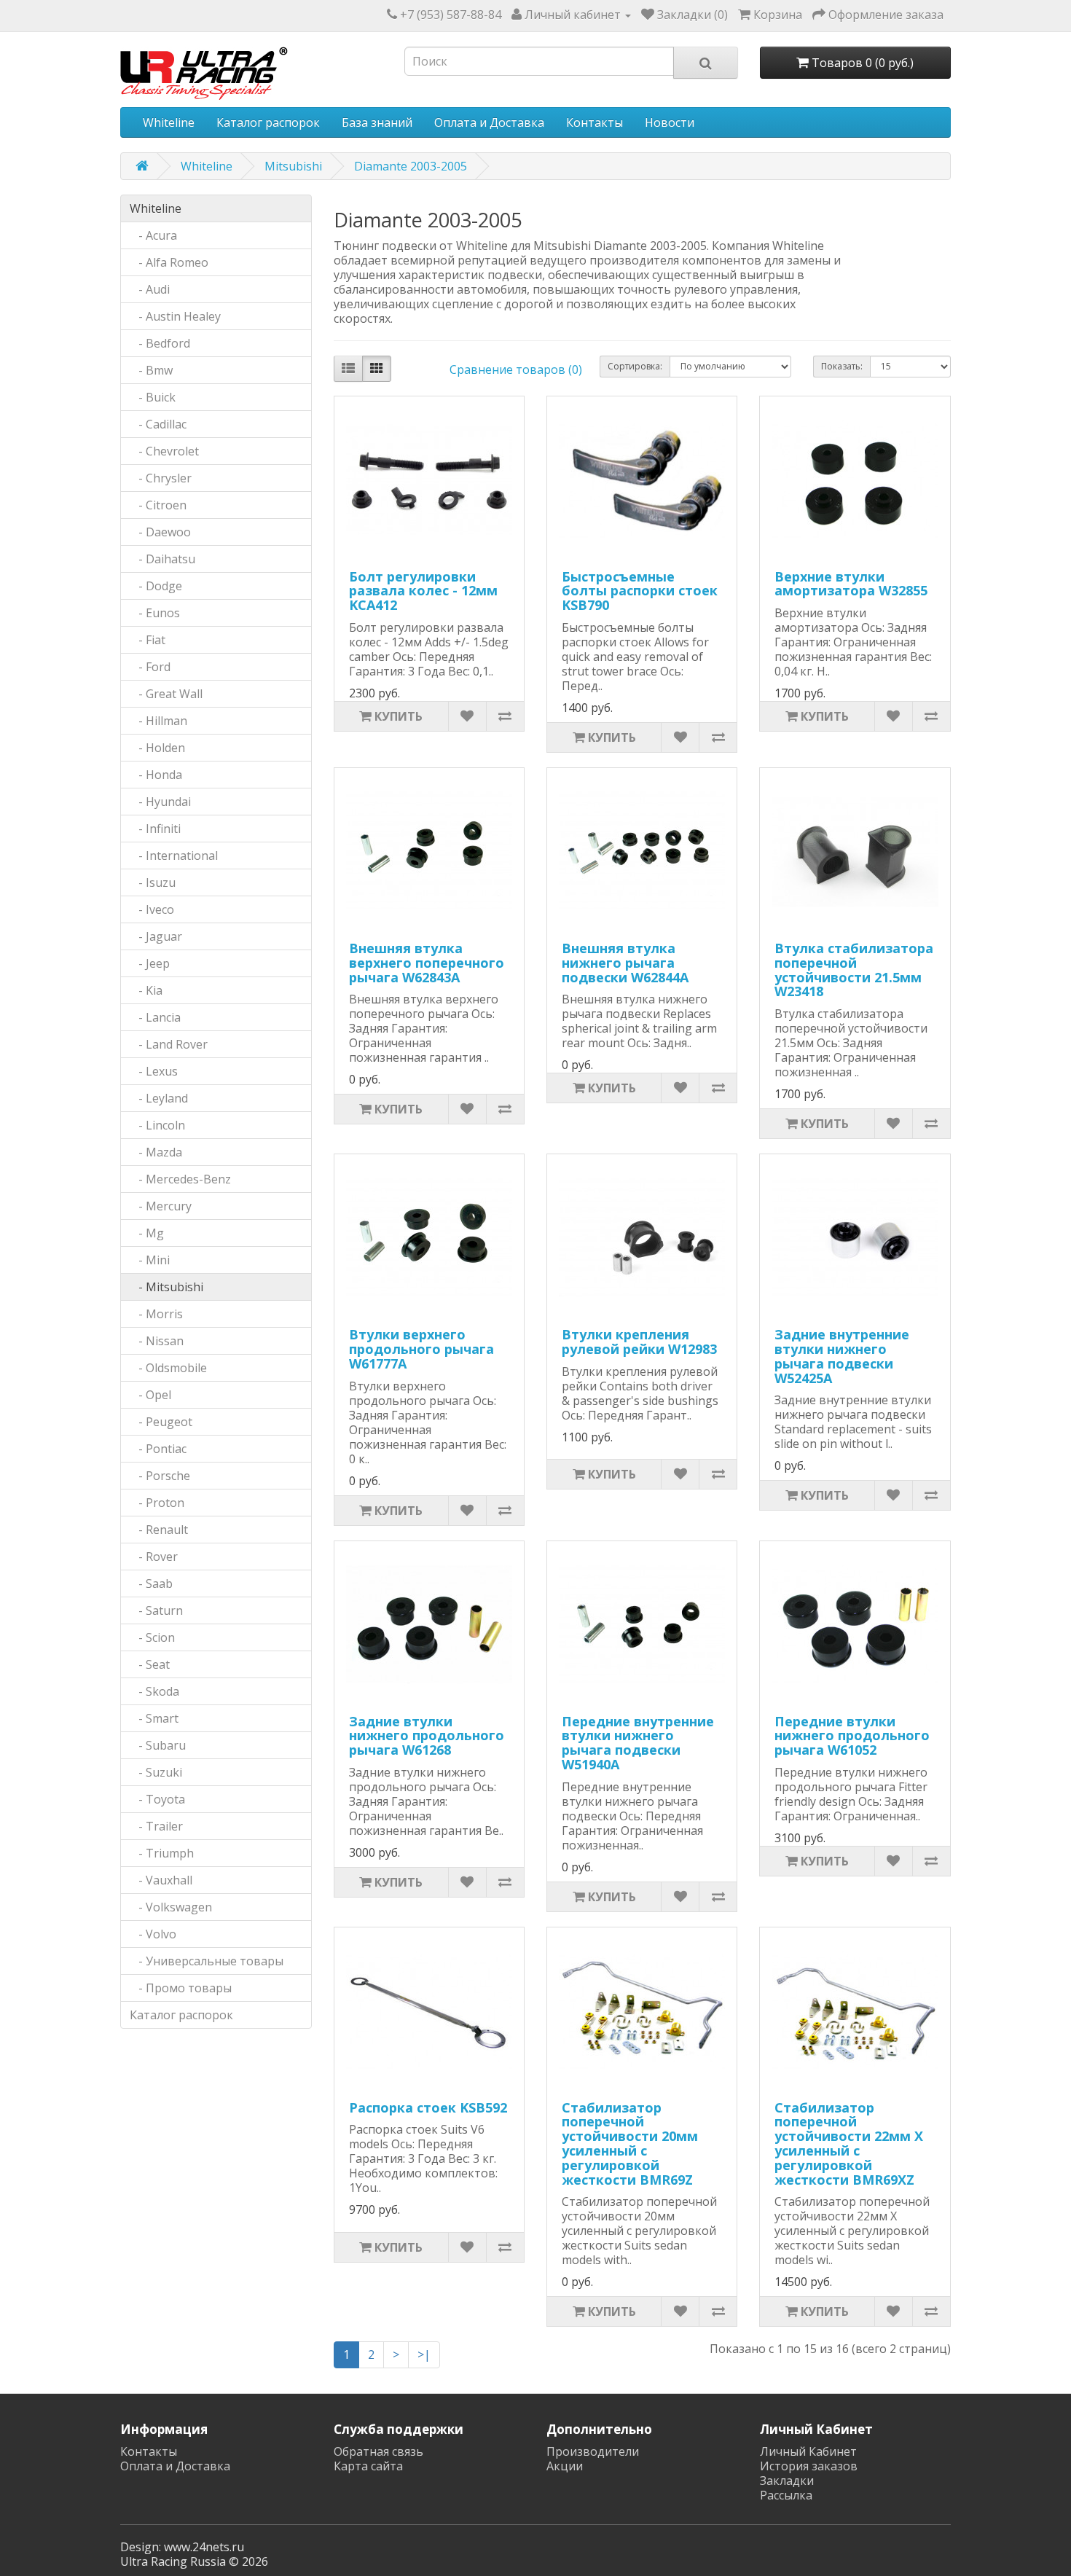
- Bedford (160, 343)
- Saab (151, 1583)
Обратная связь (378, 2451)
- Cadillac (158, 424)
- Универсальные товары (207, 1961)
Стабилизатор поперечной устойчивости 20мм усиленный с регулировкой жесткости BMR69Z (630, 2144)
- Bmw (151, 370)
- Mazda (156, 1152)
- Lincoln (157, 1125)
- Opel (150, 1395)
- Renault (159, 1530)
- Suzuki (156, 1772)
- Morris (156, 1314)
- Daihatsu (162, 559)
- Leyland (159, 1098)
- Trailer (156, 1826)
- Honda (156, 775)
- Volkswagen (171, 1907)
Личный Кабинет (808, 2451)
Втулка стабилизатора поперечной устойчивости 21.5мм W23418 (854, 970)
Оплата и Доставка (489, 122)
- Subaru (158, 1745)
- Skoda (154, 1691)
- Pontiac (158, 1449)
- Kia (146, 990)
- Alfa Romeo (169, 262)
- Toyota (157, 1799)
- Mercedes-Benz (180, 1179)
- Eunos (155, 613)
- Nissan (157, 1341)
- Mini (150, 1260)
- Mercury (161, 1206)
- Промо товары (181, 1988)
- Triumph (162, 1853)
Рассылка (786, 2495)
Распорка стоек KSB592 (428, 2107)
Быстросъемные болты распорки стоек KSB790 (640, 591)
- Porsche (160, 1476)
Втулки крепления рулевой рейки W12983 (639, 1342)
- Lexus (154, 1071)
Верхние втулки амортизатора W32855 (851, 584)
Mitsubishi (293, 166)
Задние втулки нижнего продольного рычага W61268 (427, 1736)
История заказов (809, 2466)
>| (424, 2354)
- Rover (154, 1557)
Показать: (842, 366)
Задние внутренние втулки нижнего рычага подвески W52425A (842, 1356)
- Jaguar (156, 936)
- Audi (150, 289)
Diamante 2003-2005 (411, 166)
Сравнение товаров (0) (516, 369)
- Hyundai (160, 802)
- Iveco (152, 909)
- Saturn (156, 1610)
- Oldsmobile (168, 1368)
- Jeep (150, 963)
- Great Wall (166, 694)
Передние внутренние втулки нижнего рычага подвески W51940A (638, 1743)
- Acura (153, 235)
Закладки (787, 2481)
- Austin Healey (175, 316)
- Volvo (153, 1934)
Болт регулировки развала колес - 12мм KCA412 (423, 591)
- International (174, 856)
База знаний (377, 122)
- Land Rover (169, 1044)
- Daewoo (160, 532)
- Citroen (158, 505)
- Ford (150, 667)
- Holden (157, 748)
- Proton (157, 1503)
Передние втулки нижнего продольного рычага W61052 (852, 1736)
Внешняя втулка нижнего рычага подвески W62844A (625, 963)
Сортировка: (635, 366)
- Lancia (155, 1017)
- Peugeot (161, 1422)
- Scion (152, 1637)
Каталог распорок (268, 122)
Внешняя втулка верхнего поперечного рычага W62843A (427, 963)
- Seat (150, 1664)
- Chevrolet (164, 451)
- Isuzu (153, 882)
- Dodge (156, 586)
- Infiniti (155, 829)
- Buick (153, 397)
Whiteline (169, 122)
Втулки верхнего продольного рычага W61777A (421, 1349)
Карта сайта (368, 2466)
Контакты (595, 122)
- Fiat (148, 640)
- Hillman (158, 721)
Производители (593, 2451)
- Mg (147, 1233)
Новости (670, 122)
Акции (565, 2466)
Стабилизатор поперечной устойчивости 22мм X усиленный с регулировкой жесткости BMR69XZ (849, 2144)
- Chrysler (161, 478)
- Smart (154, 1718)
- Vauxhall (161, 1880)
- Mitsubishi (166, 1287)
